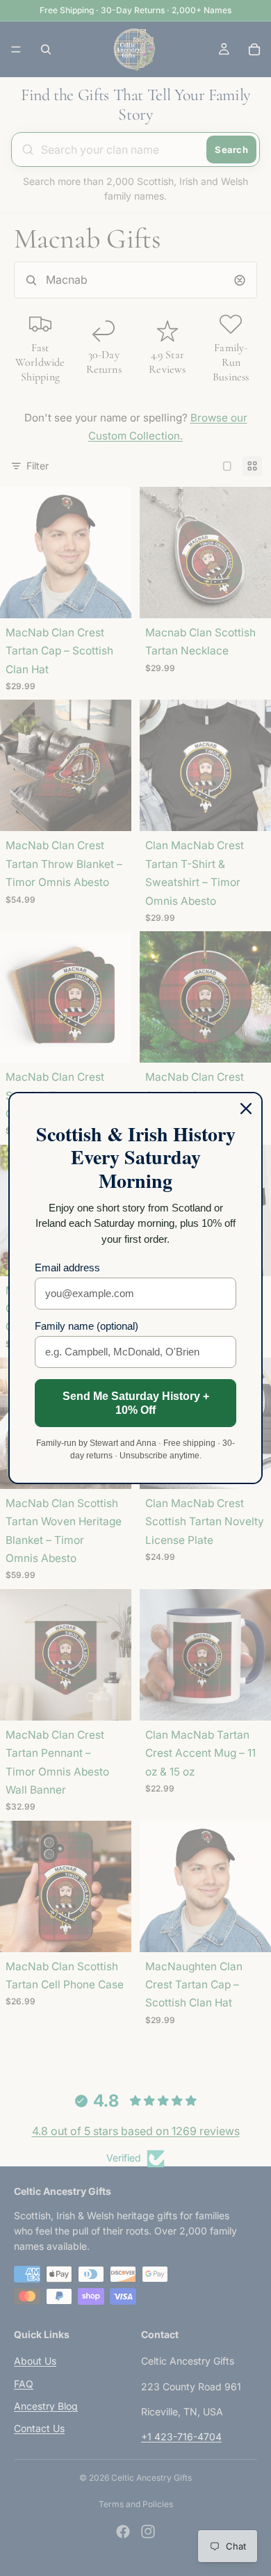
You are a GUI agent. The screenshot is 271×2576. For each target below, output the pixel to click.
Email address (67, 1267)
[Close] (246, 1109)
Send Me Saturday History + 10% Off (136, 1403)
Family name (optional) (87, 1326)
